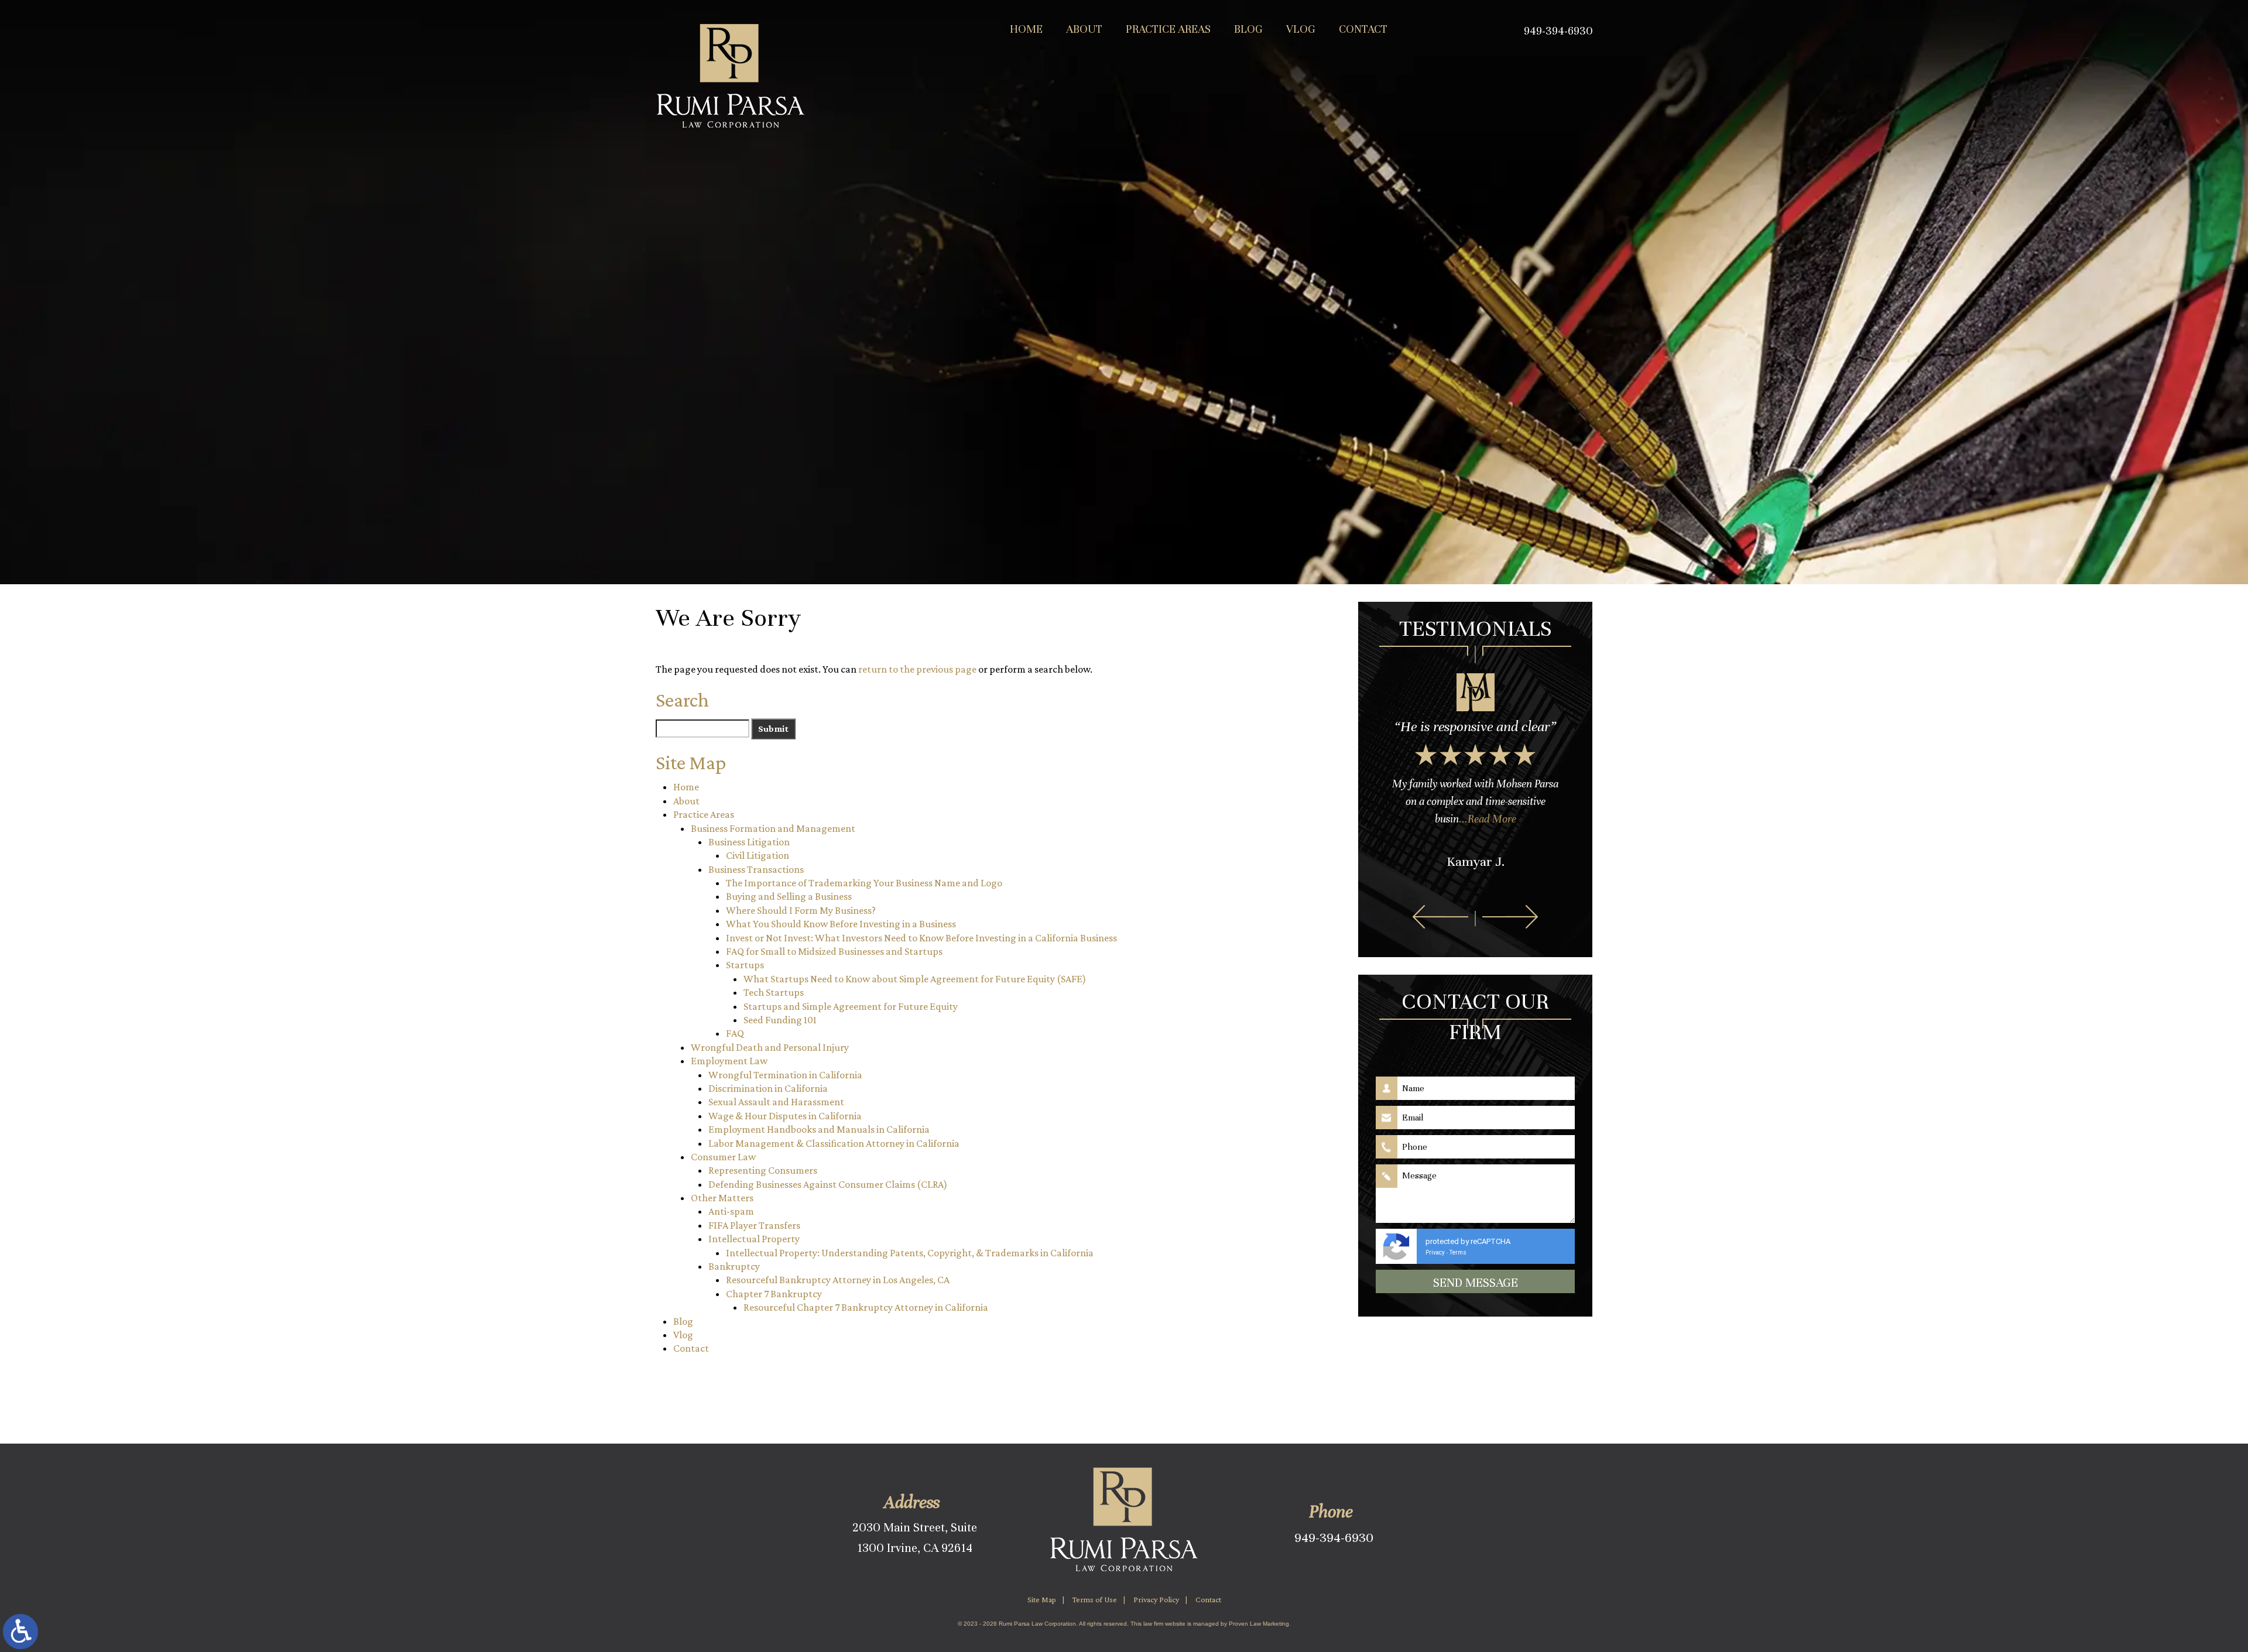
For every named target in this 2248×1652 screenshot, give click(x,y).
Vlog (1301, 29)
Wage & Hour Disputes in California (785, 1116)
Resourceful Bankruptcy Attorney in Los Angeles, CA (838, 1280)
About (1084, 29)
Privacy (1435, 1252)
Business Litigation (749, 842)
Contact (1363, 29)
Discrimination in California (768, 1088)
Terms (1458, 1252)
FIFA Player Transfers (754, 1225)
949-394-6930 (1334, 1538)
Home (1026, 29)
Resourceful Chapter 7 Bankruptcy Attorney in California (866, 1307)
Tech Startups (774, 992)
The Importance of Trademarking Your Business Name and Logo (864, 883)
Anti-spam (731, 1211)
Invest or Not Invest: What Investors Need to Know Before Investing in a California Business (921, 938)
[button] (1440, 917)
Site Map (1042, 1599)
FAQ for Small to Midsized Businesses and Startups (834, 951)
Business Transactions (756, 869)
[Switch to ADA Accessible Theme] (20, 1632)
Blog (1248, 29)
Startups (745, 965)
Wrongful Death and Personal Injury (770, 1047)
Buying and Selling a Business (789, 896)
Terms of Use (1095, 1599)
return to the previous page (917, 669)
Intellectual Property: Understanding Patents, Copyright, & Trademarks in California (910, 1253)
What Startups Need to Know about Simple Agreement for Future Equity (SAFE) (915, 979)
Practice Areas (1168, 29)
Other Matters (722, 1198)
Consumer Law (723, 1157)
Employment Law (729, 1061)
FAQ (735, 1033)
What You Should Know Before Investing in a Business (841, 924)
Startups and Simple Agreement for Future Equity (851, 1006)
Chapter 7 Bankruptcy (774, 1294)
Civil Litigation (758, 855)
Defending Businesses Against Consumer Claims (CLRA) (828, 1184)
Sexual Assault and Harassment (776, 1102)
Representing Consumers (763, 1170)
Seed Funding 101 (780, 1020)
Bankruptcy (734, 1266)
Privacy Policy (1156, 1599)
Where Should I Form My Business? (801, 910)
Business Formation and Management (773, 828)
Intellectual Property (754, 1239)
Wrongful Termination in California (785, 1075)
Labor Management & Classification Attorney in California (834, 1143)
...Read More (1488, 819)
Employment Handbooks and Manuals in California (819, 1129)
